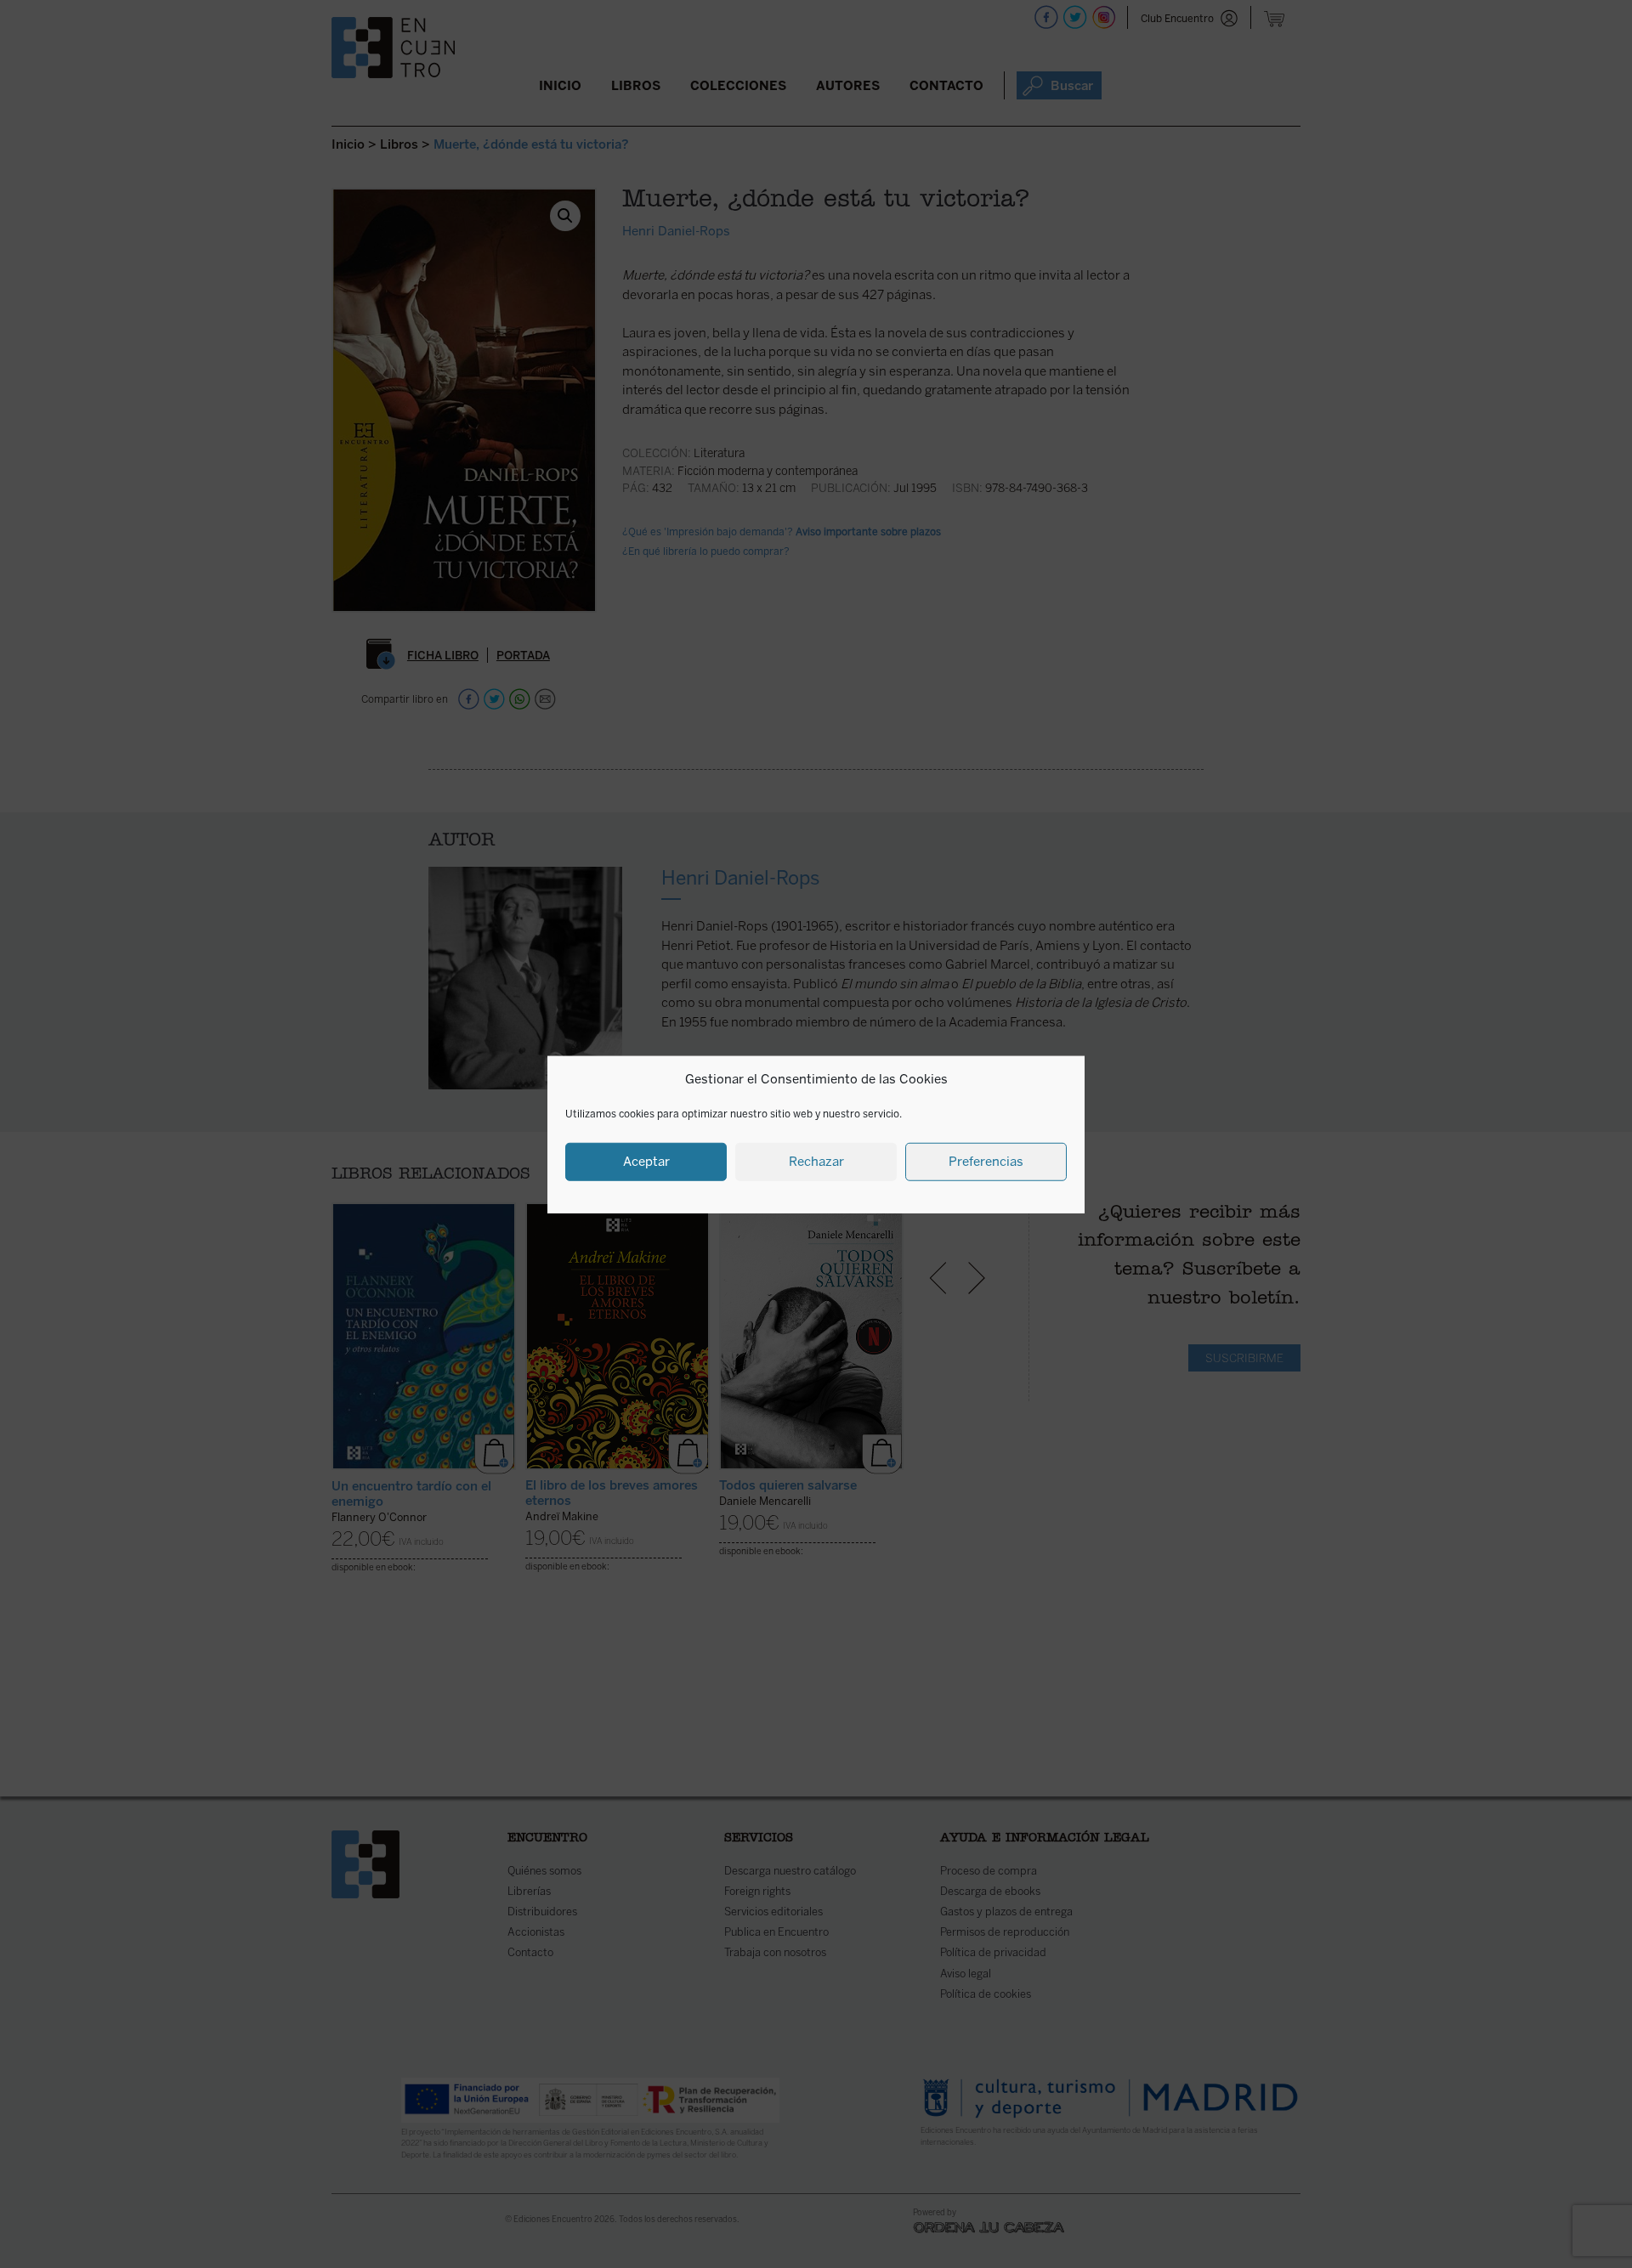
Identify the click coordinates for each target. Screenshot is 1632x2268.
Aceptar (646, 1161)
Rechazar (816, 1161)
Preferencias (986, 1161)
